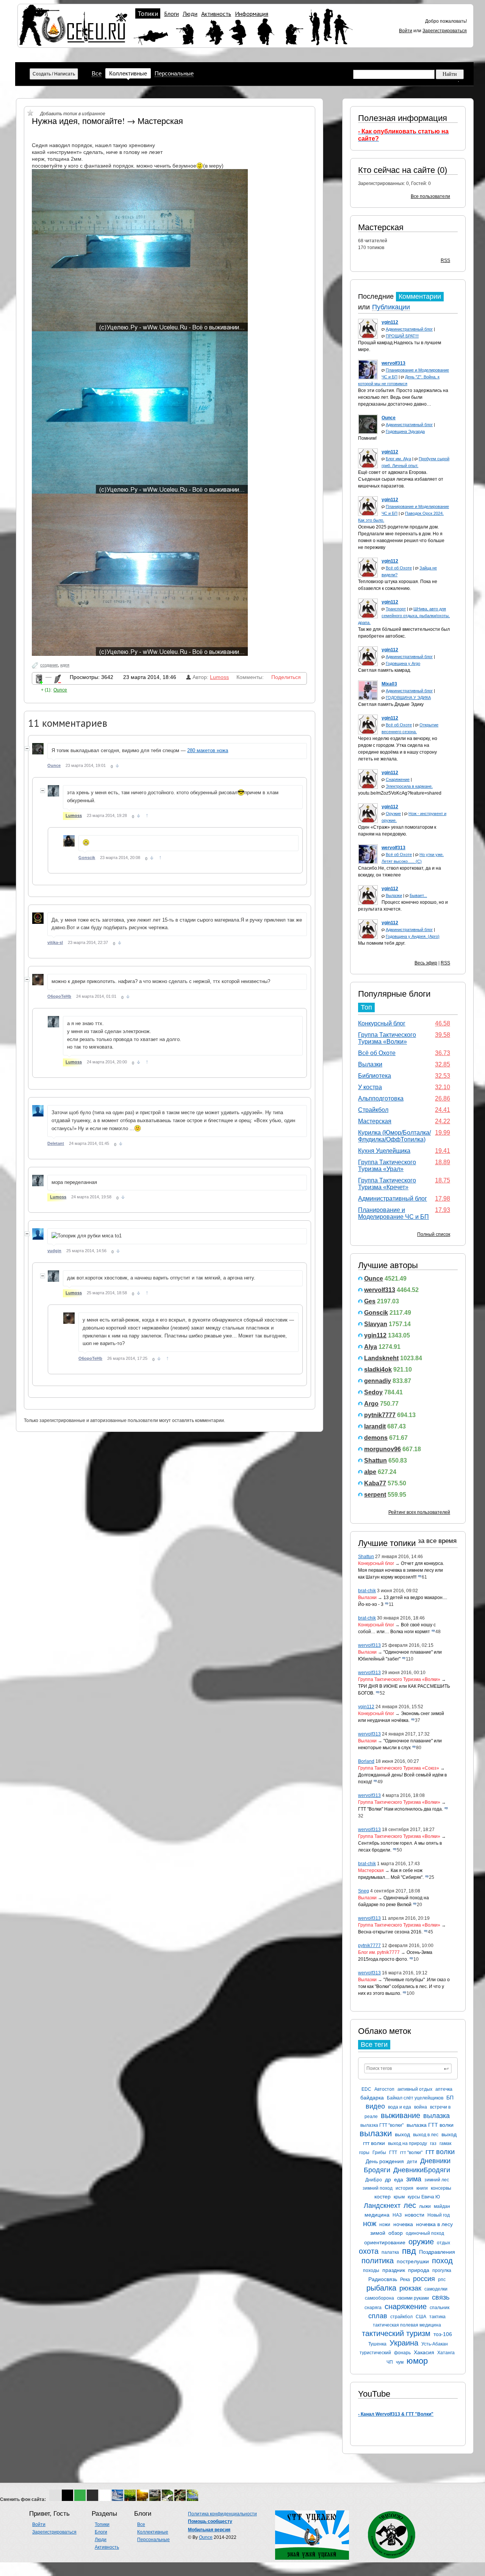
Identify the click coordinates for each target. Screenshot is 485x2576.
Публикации (391, 307)
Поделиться (286, 677)
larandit (375, 1426)
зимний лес (437, 2180)
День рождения (385, 2161)
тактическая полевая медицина (407, 2325)
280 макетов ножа (208, 750)
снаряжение (406, 2306)
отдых (444, 2243)
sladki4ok (378, 1370)
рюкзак (410, 2288)
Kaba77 (375, 1483)
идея (65, 665)
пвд (409, 2251)
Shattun (375, 1460)
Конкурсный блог (382, 1023)
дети (412, 2162)
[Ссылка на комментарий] (117, 766)
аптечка (444, 2089)
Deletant (56, 1143)
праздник (394, 2270)
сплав (378, 2316)
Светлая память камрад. (385, 670)
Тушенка (377, 2344)
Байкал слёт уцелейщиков (415, 2098)
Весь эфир (426, 963)
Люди (190, 14)
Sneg (364, 1891)
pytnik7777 (380, 1415)
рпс (442, 2280)
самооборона (379, 2298)
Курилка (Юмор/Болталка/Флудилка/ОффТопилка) (394, 1136)
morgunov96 (383, 1449)
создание (49, 665)
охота (369, 2251)
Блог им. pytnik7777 (379, 1952)
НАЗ (397, 2215)
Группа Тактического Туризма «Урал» (387, 1166)
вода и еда (400, 2107)
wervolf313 (380, 1290)
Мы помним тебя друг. (382, 943)
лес (410, 2205)
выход (402, 2134)
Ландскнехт (382, 2206)
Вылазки (394, 895)
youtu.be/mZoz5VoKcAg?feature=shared (400, 793)
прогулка (442, 2270)
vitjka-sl (55, 942)
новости (415, 2215)
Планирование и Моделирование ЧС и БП (393, 1213)
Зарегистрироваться (445, 31)
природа (419, 2270)
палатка (390, 2252)
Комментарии (420, 296)
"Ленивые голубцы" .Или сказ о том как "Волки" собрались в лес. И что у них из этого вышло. (404, 1986)
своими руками (413, 2298)
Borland (366, 1761)
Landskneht (381, 1358)
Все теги (374, 2044)
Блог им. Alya (398, 459)
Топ (366, 1007)
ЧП (390, 2362)
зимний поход (378, 2188)
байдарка (372, 2098)
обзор (396, 2233)
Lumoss (219, 677)
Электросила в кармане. (409, 786)
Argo (371, 1404)
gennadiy (378, 1381)
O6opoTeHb (59, 996)
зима (414, 2179)
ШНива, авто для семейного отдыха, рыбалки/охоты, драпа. (404, 616)
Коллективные (128, 73)
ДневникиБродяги (422, 2170)
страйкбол (401, 2317)
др (388, 2179)
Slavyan (376, 1324)
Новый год (439, 2215)
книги (422, 2188)
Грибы (379, 2153)
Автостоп (384, 2089)
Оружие (393, 814)
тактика (437, 2317)
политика (378, 2261)
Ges (370, 1301)
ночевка (403, 2224)
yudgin (54, 1251)
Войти (406, 31)
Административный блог (409, 329)
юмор (417, 2361)
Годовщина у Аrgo (403, 663)
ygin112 (375, 1335)
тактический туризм (396, 2333)
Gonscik (376, 1313)
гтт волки (440, 2152)
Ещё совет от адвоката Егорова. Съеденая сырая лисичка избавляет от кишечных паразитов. (401, 479)
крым (399, 2197)
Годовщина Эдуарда (405, 431)
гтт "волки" (411, 2153)
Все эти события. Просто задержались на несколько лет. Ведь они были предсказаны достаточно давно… (403, 397)
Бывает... (418, 895)
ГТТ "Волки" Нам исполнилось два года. (401, 1809)
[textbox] (408, 2068)
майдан (442, 2206)
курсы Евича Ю (424, 2197)
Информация (252, 14)
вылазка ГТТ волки (430, 2125)
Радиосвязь (383, 2279)
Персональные (174, 73)
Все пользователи (430, 196)
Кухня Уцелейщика (384, 1151)
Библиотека (375, 1076)
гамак (445, 2143)
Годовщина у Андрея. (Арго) (413, 936)
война (421, 2107)
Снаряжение (398, 779)
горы (364, 2153)
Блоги (171, 14)
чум (400, 2362)
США (421, 2317)
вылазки (376, 2133)
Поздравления (437, 2252)
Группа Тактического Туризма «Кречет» (387, 1184)
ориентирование (385, 2242)
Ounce (374, 1279)
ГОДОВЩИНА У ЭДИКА (408, 698)
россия (424, 2279)
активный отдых (415, 2089)
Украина (404, 2343)
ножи (385, 2225)
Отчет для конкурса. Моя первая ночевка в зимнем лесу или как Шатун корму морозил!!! (401, 1570)
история (404, 2188)
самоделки (436, 2289)
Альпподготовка (381, 1098)
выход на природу (408, 2143)
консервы (441, 2188)
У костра (370, 1087)
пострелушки (413, 2261)
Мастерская (381, 227)
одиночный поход (425, 2233)
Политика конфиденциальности (222, 2514)
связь (441, 2297)
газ (433, 2143)
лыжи (425, 2206)
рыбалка (381, 2288)
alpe (370, 1472)
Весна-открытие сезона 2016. (390, 1932)
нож (370, 2223)
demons (376, 1438)
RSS (445, 260)
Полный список (434, 1234)
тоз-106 (443, 2334)
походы (371, 2270)
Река (405, 2280)
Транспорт (396, 609)
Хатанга (446, 2353)
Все (97, 73)
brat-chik (367, 1591)
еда (399, 2179)
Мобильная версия (209, 2530)
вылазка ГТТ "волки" (382, 2125)
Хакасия (424, 2352)
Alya (371, 1347)
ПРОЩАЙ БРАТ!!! (402, 336)
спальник (440, 2308)
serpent (375, 1495)
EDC (366, 2089)
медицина (377, 2215)
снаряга (373, 2308)
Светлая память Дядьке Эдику (391, 704)
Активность (216, 14)
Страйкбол (373, 1110)
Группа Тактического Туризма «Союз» (399, 1768)
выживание (401, 2115)
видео (375, 2106)
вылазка (436, 2116)
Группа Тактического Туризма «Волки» (387, 1038)
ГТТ (393, 2153)
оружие (421, 2242)
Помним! (367, 438)
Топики (148, 14)
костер (383, 2197)
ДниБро (374, 2180)
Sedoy (373, 1392)
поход (442, 2261)
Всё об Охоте (399, 568)
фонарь (402, 2353)
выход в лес (426, 2135)
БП (450, 2098)
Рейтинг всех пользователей (419, 1512)
